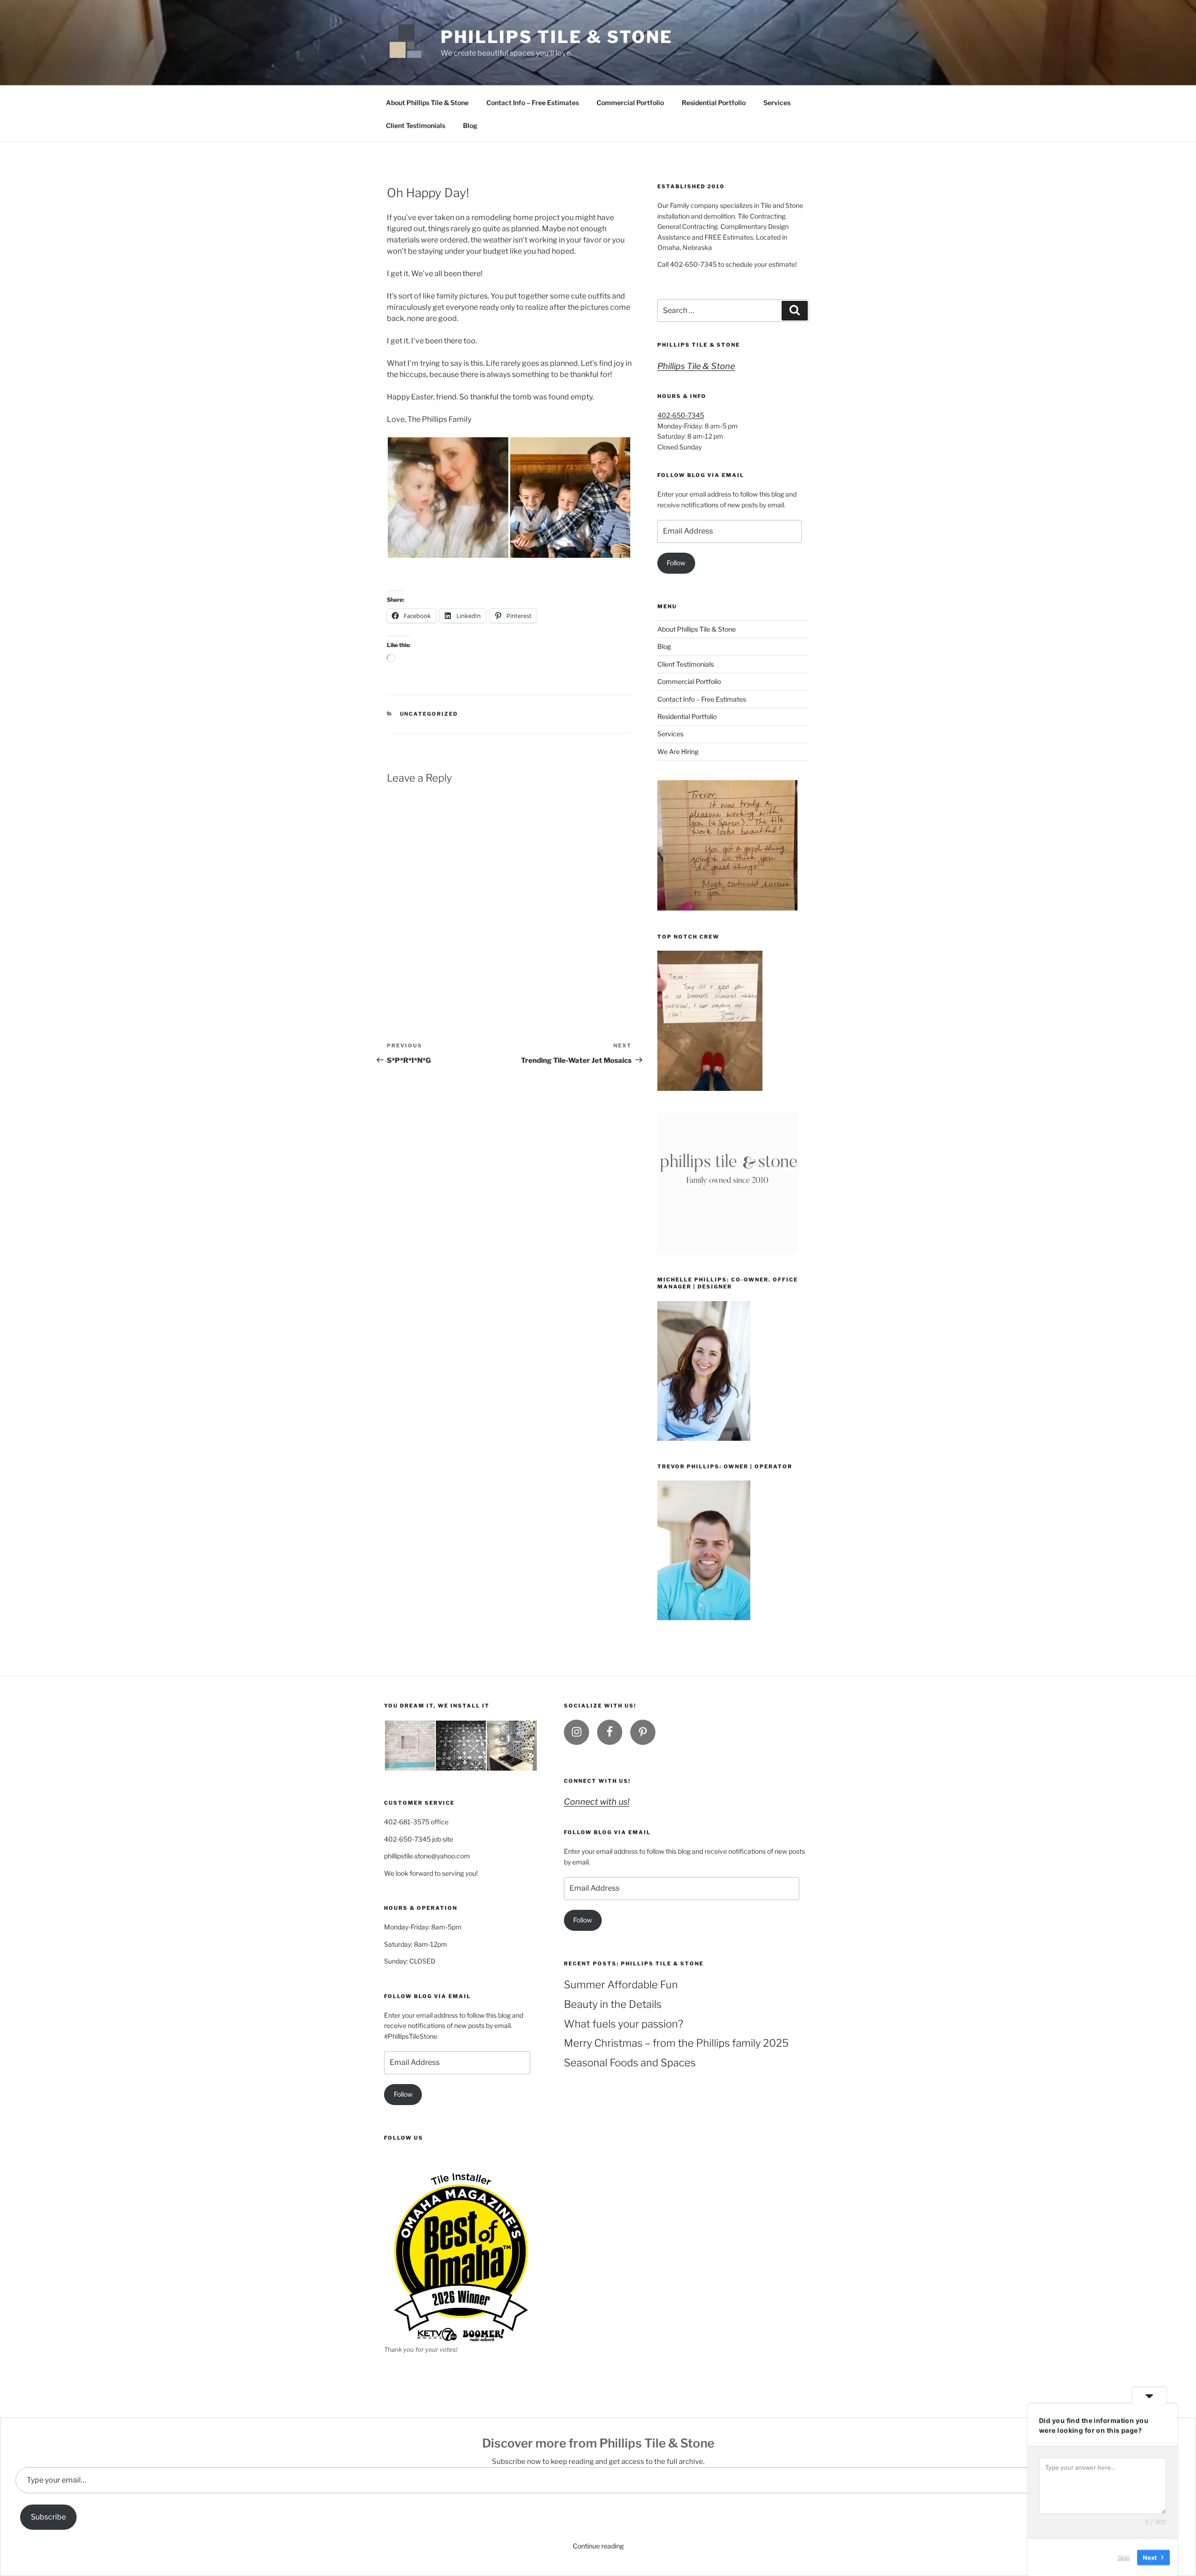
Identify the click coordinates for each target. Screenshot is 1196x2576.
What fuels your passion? (623, 2024)
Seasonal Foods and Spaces (630, 2063)
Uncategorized (429, 714)
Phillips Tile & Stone (556, 37)
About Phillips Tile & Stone (427, 103)
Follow (676, 563)
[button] (448, 498)
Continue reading (598, 2546)
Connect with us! (597, 1781)
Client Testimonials (416, 125)
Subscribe (48, 2517)
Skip (1124, 2557)
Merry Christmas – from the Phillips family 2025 (676, 2043)
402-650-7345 (681, 415)
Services (777, 103)
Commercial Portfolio (630, 103)
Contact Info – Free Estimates (533, 103)
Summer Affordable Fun (621, 1985)
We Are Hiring (678, 751)
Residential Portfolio (714, 103)
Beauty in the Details (613, 2004)
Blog (470, 125)
